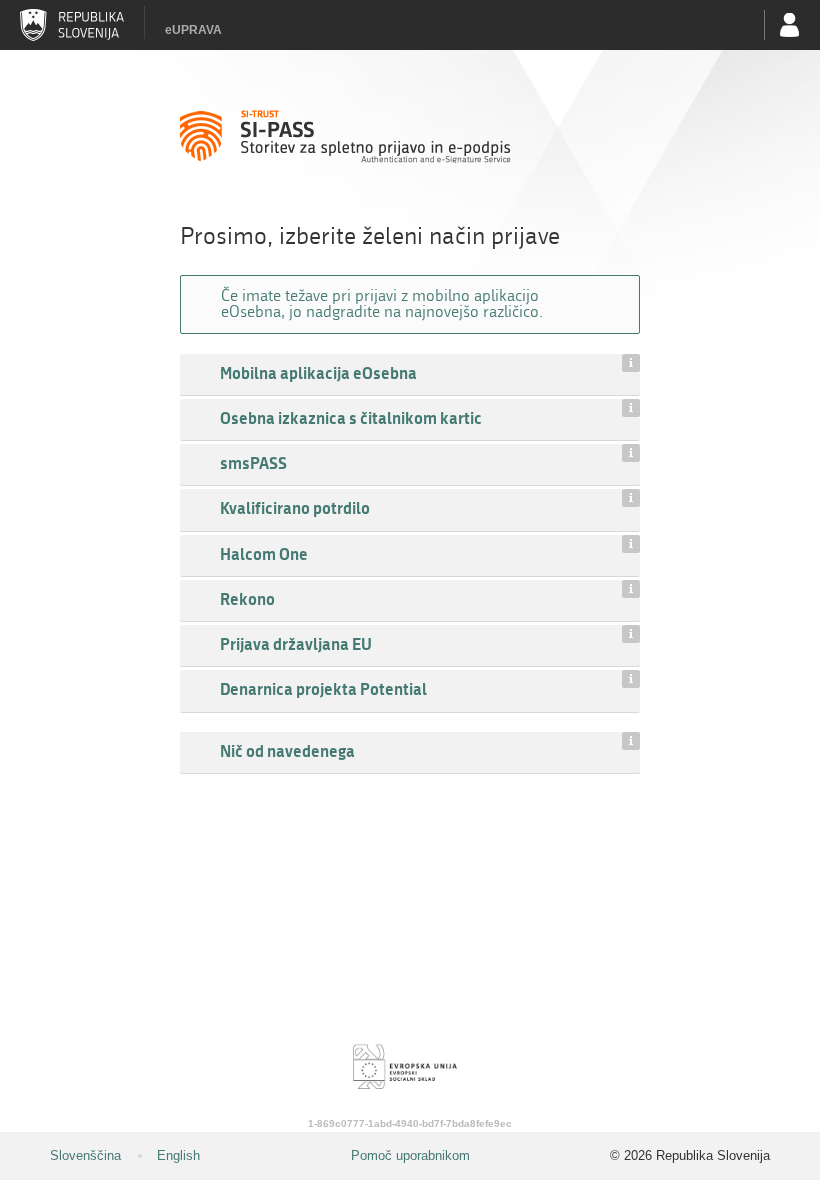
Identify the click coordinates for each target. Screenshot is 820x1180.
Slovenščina (85, 1155)
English (178, 1155)
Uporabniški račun (790, 25)
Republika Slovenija (72, 25)
